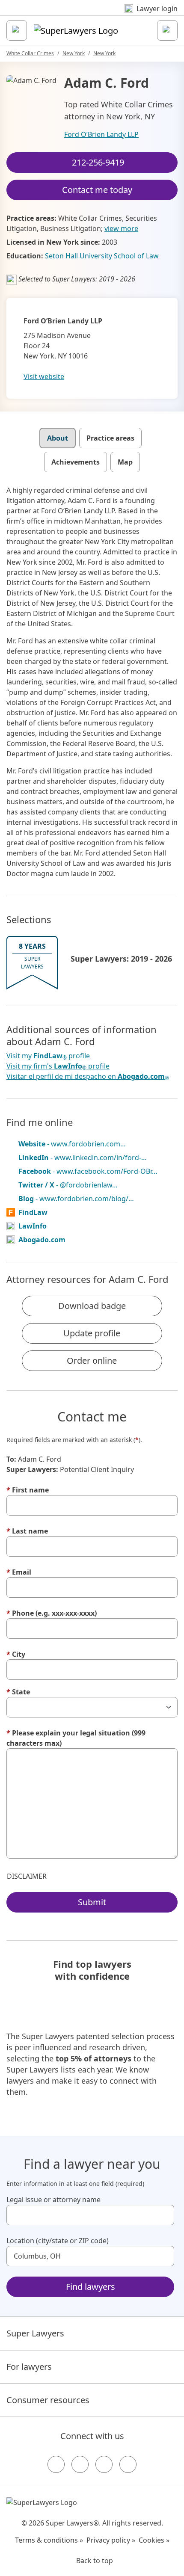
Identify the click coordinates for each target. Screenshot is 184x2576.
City (16, 1654)
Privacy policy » (111, 2540)
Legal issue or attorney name (53, 2200)
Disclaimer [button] (27, 1876)
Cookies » (154, 2540)
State (18, 1692)
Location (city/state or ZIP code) (58, 2241)
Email (19, 1572)
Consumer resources (48, 2400)
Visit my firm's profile (58, 1066)
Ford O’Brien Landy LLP (101, 134)
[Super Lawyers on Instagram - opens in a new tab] (80, 2464)
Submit (92, 1902)
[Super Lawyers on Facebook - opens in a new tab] (56, 2464)
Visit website (44, 376)
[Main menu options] (17, 30)
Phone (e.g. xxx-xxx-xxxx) (52, 1613)
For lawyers (29, 2367)
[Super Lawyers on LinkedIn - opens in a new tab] (128, 2464)
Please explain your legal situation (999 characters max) (76, 1738)
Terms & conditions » (49, 2540)
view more (121, 228)
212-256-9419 (98, 162)
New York (74, 53)
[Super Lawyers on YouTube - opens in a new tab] (104, 2464)
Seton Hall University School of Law (102, 256)
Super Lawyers (35, 2333)
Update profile (92, 1333)
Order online (92, 1361)
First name (28, 1490)
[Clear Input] (164, 2215)
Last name (27, 1531)
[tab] (58, 438)
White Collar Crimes (30, 53)
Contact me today (97, 190)
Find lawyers (91, 2287)
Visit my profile (48, 1056)
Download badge (92, 1306)
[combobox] (90, 2215)
